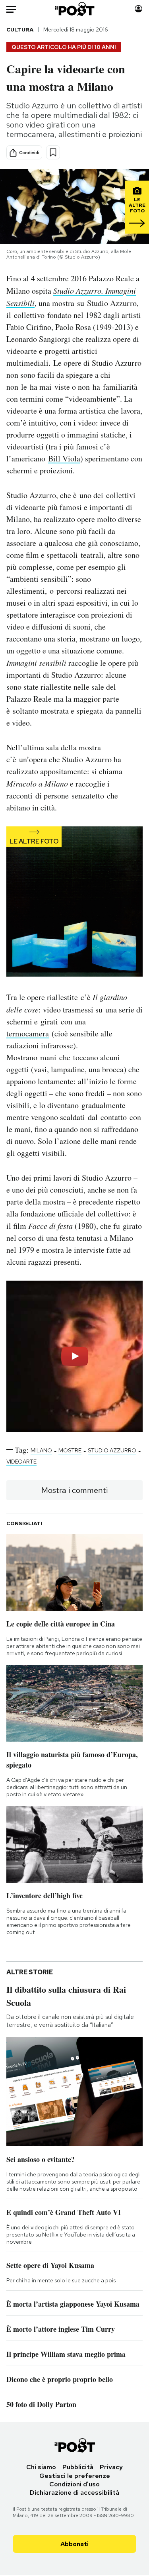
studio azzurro (112, 1450)
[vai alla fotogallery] (74, 902)
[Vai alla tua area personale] (138, 9)
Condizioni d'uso (74, 2484)
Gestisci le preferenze (75, 2476)
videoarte (21, 1462)
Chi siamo (41, 2467)
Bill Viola (64, 458)
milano (41, 1450)
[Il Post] (74, 9)
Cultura (20, 29)
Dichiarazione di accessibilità (74, 2493)
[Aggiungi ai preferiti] (53, 152)
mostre (70, 1450)
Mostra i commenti (74, 1490)
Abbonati (74, 2544)
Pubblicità (78, 2467)
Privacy (111, 2467)
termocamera (28, 1033)
